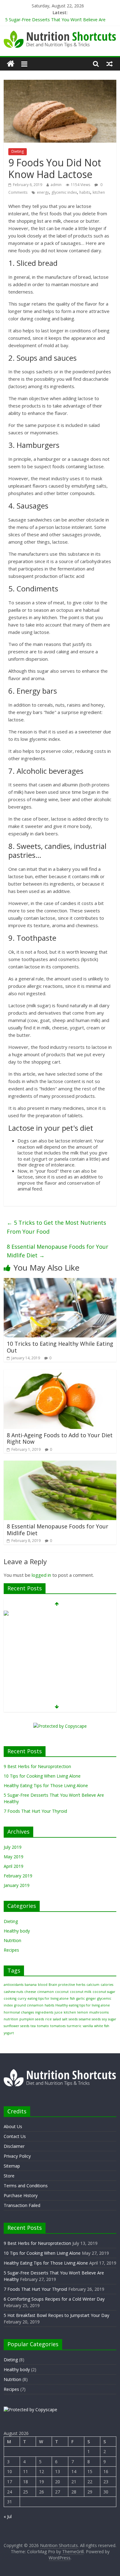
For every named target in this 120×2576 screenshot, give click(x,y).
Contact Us (15, 2136)
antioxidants (14, 1985)
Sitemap (12, 2166)
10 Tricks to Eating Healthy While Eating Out (60, 1347)
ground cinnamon (29, 2005)
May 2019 (14, 1857)
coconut (62, 1992)
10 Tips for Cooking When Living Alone (42, 1776)
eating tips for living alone (48, 1998)
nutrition (11, 2019)
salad (57, 2019)
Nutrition (12, 1940)
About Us (13, 2126)
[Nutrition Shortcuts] (11, 64)
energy (43, 192)
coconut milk (81, 1992)
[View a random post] (110, 64)
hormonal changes (19, 2012)
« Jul (8, 2516)
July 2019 (13, 1847)
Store (9, 2176)
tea (33, 2026)
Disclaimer (14, 2146)
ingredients (44, 2012)
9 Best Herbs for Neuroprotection (37, 1766)
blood (43, 1985)
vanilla (88, 2026)
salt (65, 2019)
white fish (102, 2026)
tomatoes (58, 2026)
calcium (93, 1985)
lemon (83, 2012)
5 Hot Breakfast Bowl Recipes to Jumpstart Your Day (56, 2315)
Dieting (18, 151)
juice (58, 2012)
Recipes (11, 1950)
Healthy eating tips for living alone (83, 2005)
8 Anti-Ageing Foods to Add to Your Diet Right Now (60, 1438)
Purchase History (21, 2195)
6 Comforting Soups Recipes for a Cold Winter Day (54, 2299)
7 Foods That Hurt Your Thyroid (35, 1811)
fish (72, 1998)
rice (48, 2019)
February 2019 (18, 1876)
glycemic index (64, 192)
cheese (30, 1992)
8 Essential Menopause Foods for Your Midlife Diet (58, 1251)
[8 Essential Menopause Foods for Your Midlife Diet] (60, 1464)
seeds (73, 2019)
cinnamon (46, 1992)
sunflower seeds (16, 2026)
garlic (81, 1998)
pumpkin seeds (32, 2019)
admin (56, 185)
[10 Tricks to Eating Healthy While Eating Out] (60, 1282)
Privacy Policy (17, 2156)
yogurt (9, 2033)
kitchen (99, 192)
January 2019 (17, 1885)
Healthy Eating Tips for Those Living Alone (46, 1785)
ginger (91, 1998)
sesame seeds (90, 2019)
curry (22, 1998)
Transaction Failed (22, 2205)
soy (104, 2019)
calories (107, 1985)
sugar (112, 2019)
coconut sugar (104, 1992)
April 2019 (14, 1866)
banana (31, 1985)
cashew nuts (13, 1992)
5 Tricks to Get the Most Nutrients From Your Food (56, 1227)
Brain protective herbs (67, 1985)
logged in (41, 1575)
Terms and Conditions (26, 2186)
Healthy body (17, 1931)
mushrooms (99, 2012)
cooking (10, 1998)
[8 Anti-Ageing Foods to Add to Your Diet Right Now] (60, 1373)
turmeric (74, 2026)
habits (85, 192)
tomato (43, 2026)
